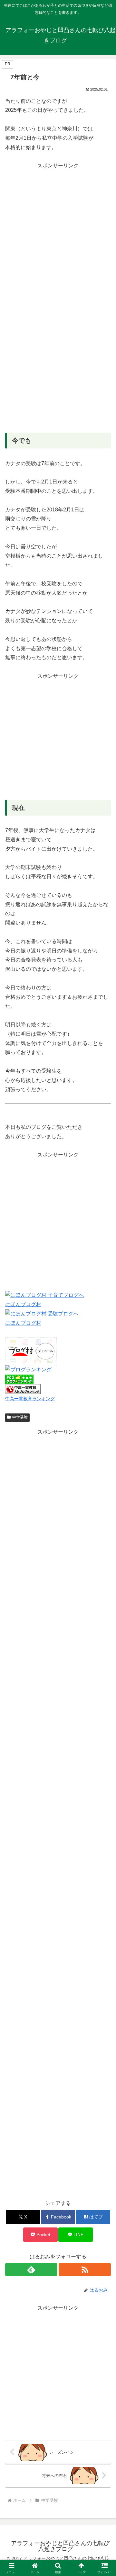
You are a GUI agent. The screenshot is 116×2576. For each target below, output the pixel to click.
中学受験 (20, 1417)
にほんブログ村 (23, 1304)
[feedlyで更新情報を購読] (31, 2270)
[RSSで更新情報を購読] (85, 2270)
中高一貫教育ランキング (30, 1399)
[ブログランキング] (28, 1370)
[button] (104, 1476)
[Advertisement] (58, 228)
